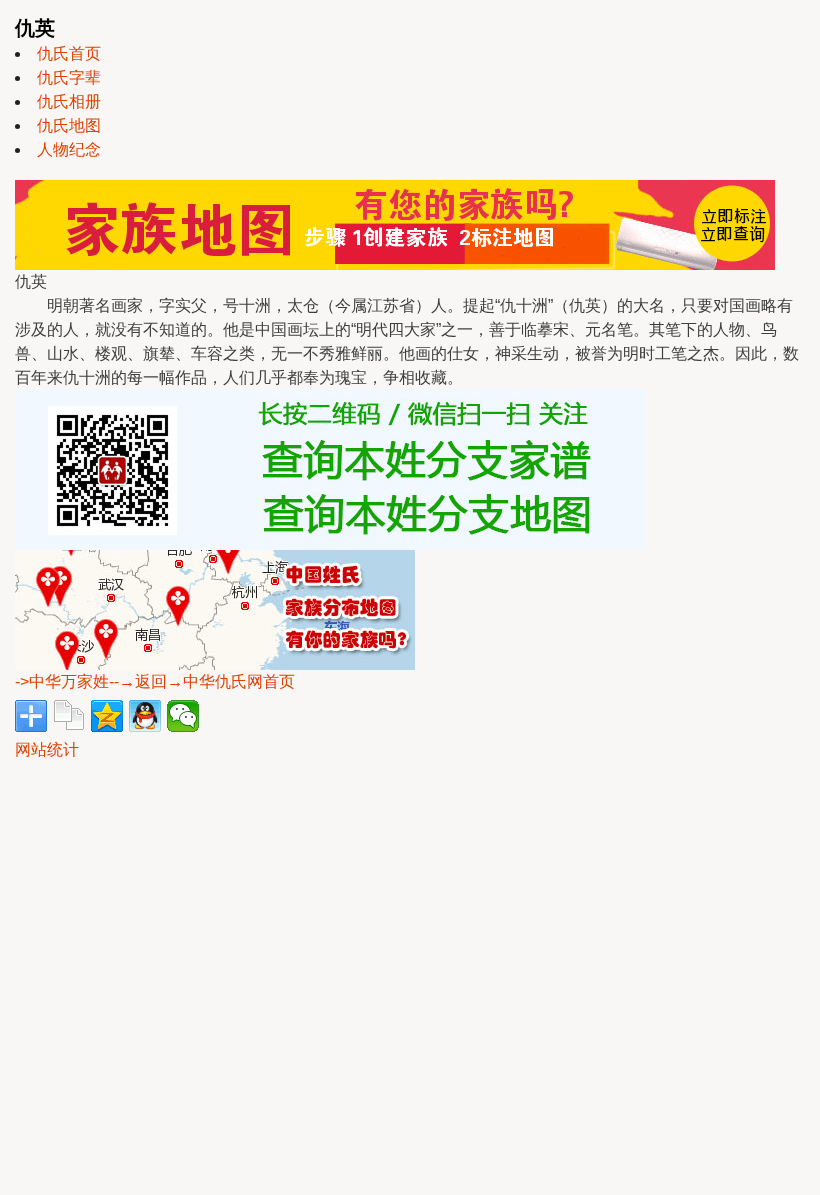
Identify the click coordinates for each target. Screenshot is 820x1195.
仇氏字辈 (69, 77)
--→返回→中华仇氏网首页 (202, 681)
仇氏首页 (69, 53)
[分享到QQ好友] (145, 716)
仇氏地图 (69, 125)
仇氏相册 (69, 101)
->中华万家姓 (62, 681)
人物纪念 (69, 149)
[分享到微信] (183, 716)
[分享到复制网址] (69, 716)
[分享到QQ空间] (107, 716)
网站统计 (47, 749)
